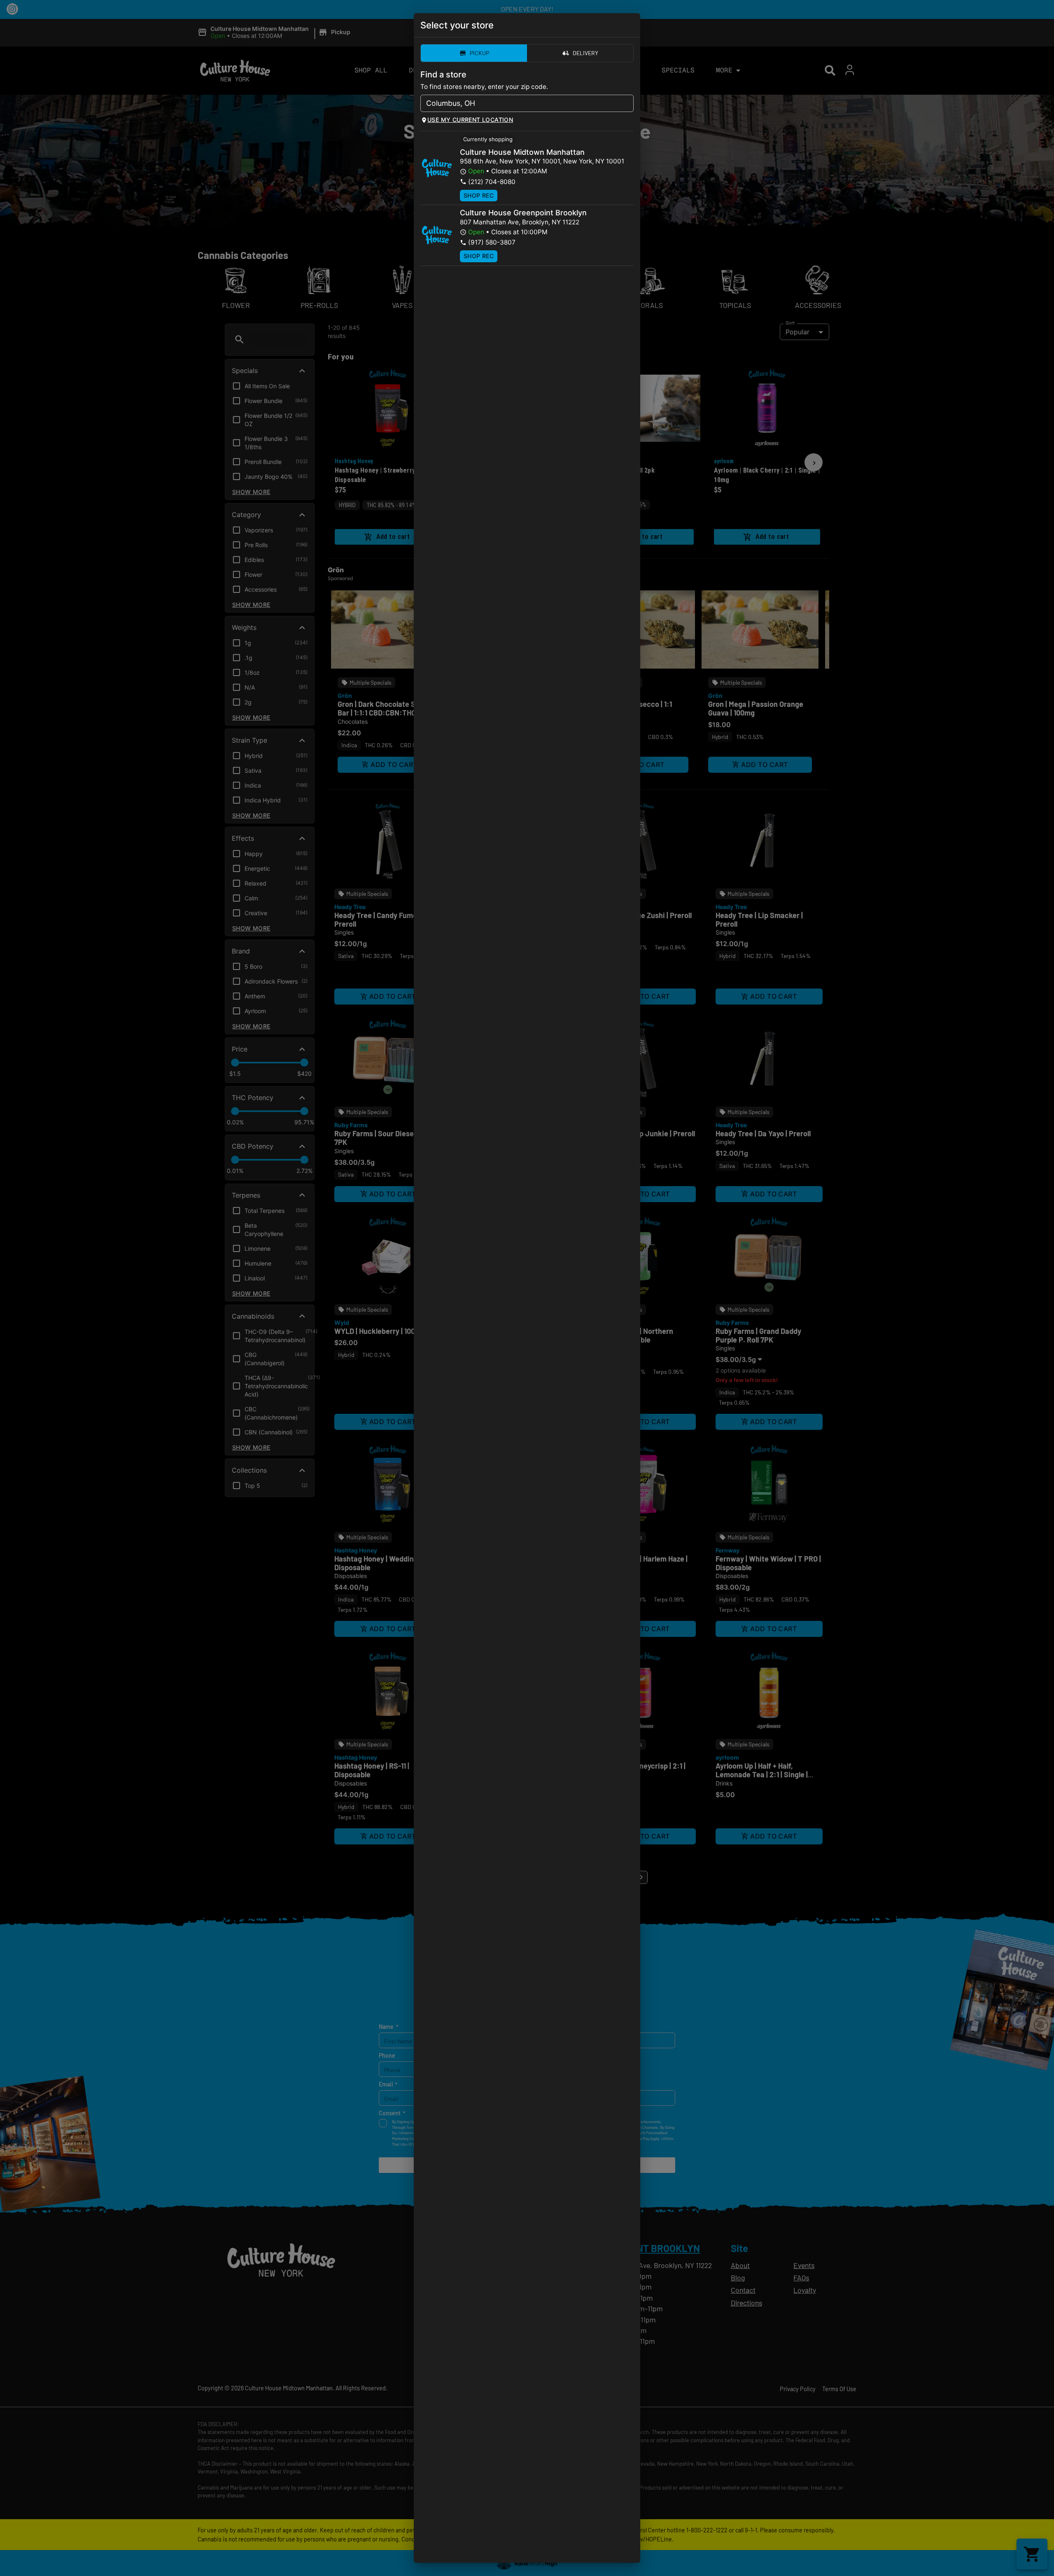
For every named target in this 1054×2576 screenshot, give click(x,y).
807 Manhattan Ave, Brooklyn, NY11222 (520, 222)
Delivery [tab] (585, 53)
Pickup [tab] (479, 53)
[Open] (627, 104)
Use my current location (470, 120)
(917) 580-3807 (492, 242)
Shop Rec (479, 195)
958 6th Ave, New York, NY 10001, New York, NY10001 (542, 161)
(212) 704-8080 (492, 182)
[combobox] (520, 103)
